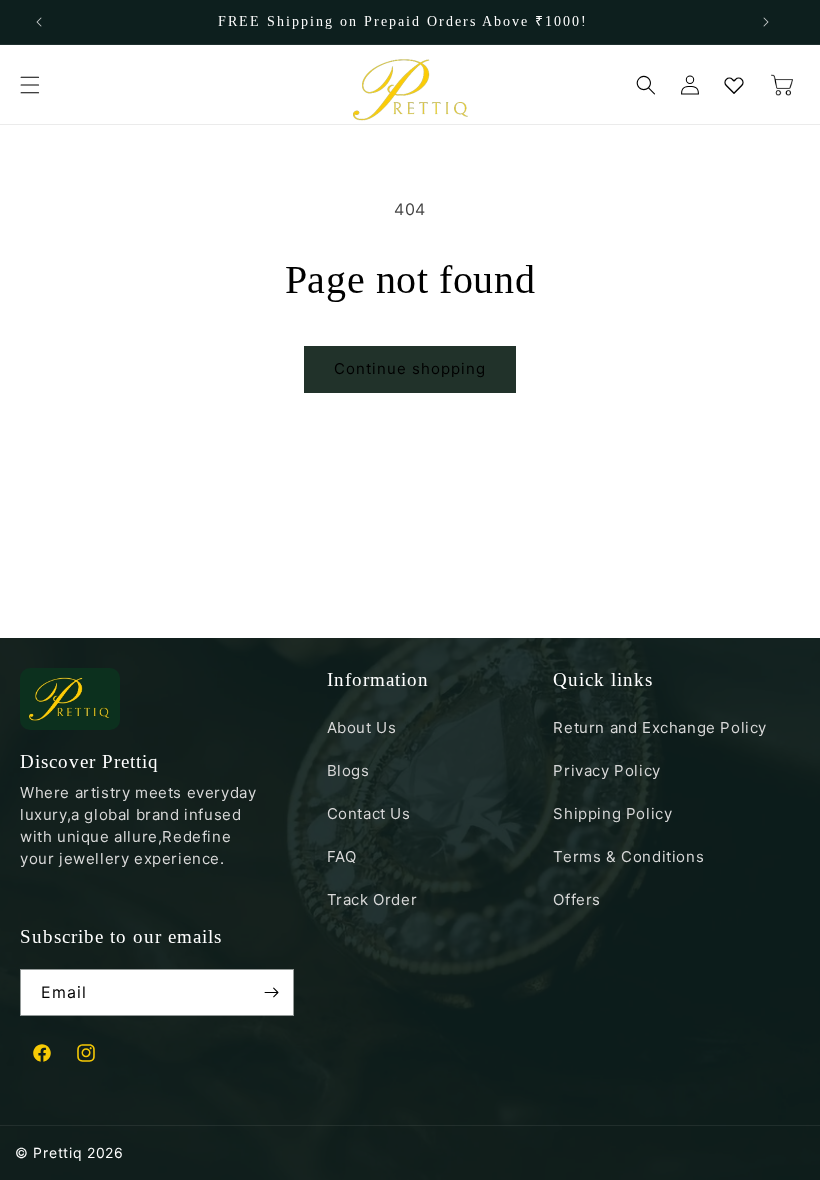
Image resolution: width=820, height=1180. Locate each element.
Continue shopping (410, 368)
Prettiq (57, 1152)
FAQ (342, 856)
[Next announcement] (766, 22)
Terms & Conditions (628, 856)
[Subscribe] (271, 992)
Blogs (348, 770)
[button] (30, 85)
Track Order (372, 899)
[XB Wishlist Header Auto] (734, 85)
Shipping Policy (612, 813)
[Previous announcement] (39, 22)
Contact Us (369, 813)
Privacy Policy (606, 770)
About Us (362, 728)
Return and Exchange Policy (660, 728)
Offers (577, 899)
